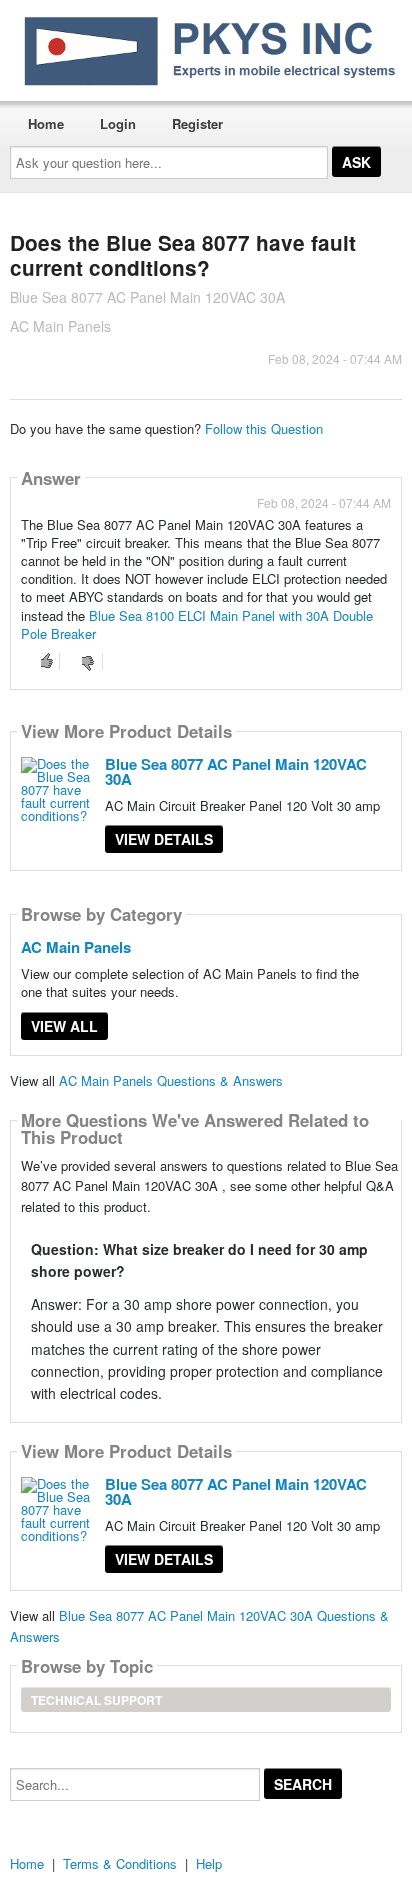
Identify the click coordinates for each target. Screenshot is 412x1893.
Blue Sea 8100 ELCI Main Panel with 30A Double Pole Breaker (197, 624)
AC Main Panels (76, 947)
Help (209, 1863)
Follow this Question (264, 428)
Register (197, 123)
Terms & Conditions (120, 1863)
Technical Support (96, 1700)
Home (46, 123)
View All (64, 1026)
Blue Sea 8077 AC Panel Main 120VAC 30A (236, 771)
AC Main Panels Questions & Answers (171, 1080)
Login (118, 123)
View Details (164, 839)
